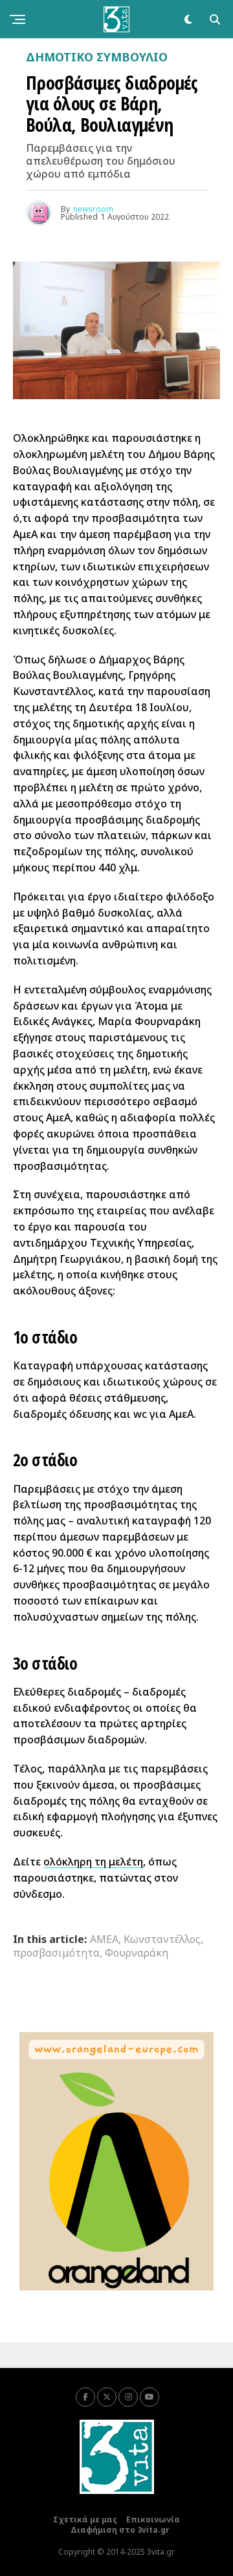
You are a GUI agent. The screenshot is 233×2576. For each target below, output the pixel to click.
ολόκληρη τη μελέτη (93, 1862)
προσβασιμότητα (56, 1953)
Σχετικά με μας (85, 2519)
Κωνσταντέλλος (162, 1939)
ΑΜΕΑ (104, 1939)
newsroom (93, 209)
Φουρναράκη (137, 1953)
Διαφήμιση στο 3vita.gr (120, 2530)
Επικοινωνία (153, 2519)
